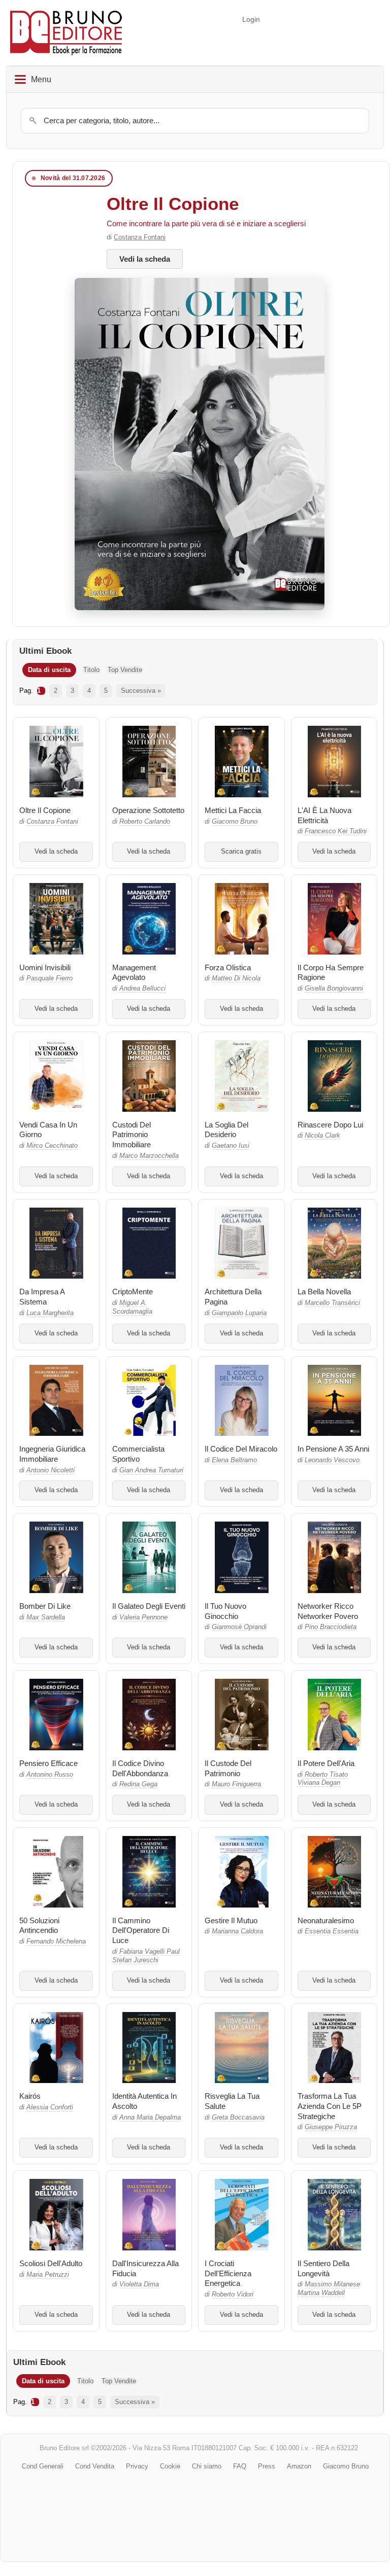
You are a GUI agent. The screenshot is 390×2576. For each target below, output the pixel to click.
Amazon (299, 2466)
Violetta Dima (139, 2284)
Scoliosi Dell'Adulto (51, 2263)
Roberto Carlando (145, 822)
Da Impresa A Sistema (42, 1297)
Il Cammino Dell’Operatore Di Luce (141, 1931)
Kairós (30, 2096)
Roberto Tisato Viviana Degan (323, 1779)
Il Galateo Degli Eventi (149, 1606)
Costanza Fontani (140, 237)
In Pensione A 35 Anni (333, 1449)
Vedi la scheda (145, 259)
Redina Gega (138, 1784)
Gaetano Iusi (231, 1146)
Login (251, 19)
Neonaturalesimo (326, 1920)
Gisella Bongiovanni (334, 989)
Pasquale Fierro (50, 978)
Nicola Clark (322, 1136)
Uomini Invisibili (45, 967)
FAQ (240, 2466)
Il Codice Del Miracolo (241, 1449)
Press (267, 2466)
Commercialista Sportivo (138, 1454)
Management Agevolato (134, 973)
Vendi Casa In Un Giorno (48, 1130)
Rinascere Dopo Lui (330, 1125)
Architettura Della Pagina (233, 1297)
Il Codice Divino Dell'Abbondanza (140, 1768)
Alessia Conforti (50, 2107)
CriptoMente (133, 1292)
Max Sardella (46, 1617)
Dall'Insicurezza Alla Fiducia (145, 2268)
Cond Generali (43, 2466)
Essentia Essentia (332, 1931)
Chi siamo (207, 2466)
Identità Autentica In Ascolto (144, 2101)
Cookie (170, 2466)
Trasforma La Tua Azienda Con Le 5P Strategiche (330, 2106)
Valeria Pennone (143, 1617)
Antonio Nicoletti (51, 1470)
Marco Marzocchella (149, 1156)
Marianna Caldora (237, 1931)
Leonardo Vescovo (332, 1460)
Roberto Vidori (233, 2295)
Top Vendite (125, 670)
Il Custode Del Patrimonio (228, 1768)
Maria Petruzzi (48, 2275)
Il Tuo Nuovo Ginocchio (225, 1611)
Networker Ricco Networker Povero (328, 1611)
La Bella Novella (324, 1292)
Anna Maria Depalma (150, 2118)
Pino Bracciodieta (331, 1627)
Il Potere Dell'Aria (326, 1763)
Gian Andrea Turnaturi (151, 1470)
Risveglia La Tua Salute (232, 2101)
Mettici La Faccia (233, 810)
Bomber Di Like (45, 1606)
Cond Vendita (95, 2466)
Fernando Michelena (56, 1942)
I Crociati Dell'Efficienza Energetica (228, 2273)
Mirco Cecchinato (52, 1146)
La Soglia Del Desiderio (226, 1130)
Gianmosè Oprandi (239, 1627)
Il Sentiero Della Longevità (323, 2268)
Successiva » (141, 691)
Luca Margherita (50, 1313)
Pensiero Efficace (48, 1763)
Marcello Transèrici (332, 1303)
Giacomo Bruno (235, 822)
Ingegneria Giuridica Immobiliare (52, 1454)
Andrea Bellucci (142, 989)
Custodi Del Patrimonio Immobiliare (132, 1135)
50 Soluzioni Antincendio (39, 1926)
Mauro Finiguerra (236, 1784)
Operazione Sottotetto (148, 810)
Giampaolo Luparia (239, 1313)
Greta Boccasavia (238, 2118)
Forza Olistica (228, 967)
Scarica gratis (241, 852)
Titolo (91, 670)
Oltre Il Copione (173, 204)
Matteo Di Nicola (236, 978)
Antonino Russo (50, 1775)
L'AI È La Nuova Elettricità (324, 815)
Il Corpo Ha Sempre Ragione (331, 973)
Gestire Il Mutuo (231, 1920)
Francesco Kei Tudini (336, 831)
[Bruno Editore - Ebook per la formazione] (66, 33)
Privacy (137, 2466)
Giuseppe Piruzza (331, 2127)
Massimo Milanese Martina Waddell (329, 2289)
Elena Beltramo (234, 1460)
